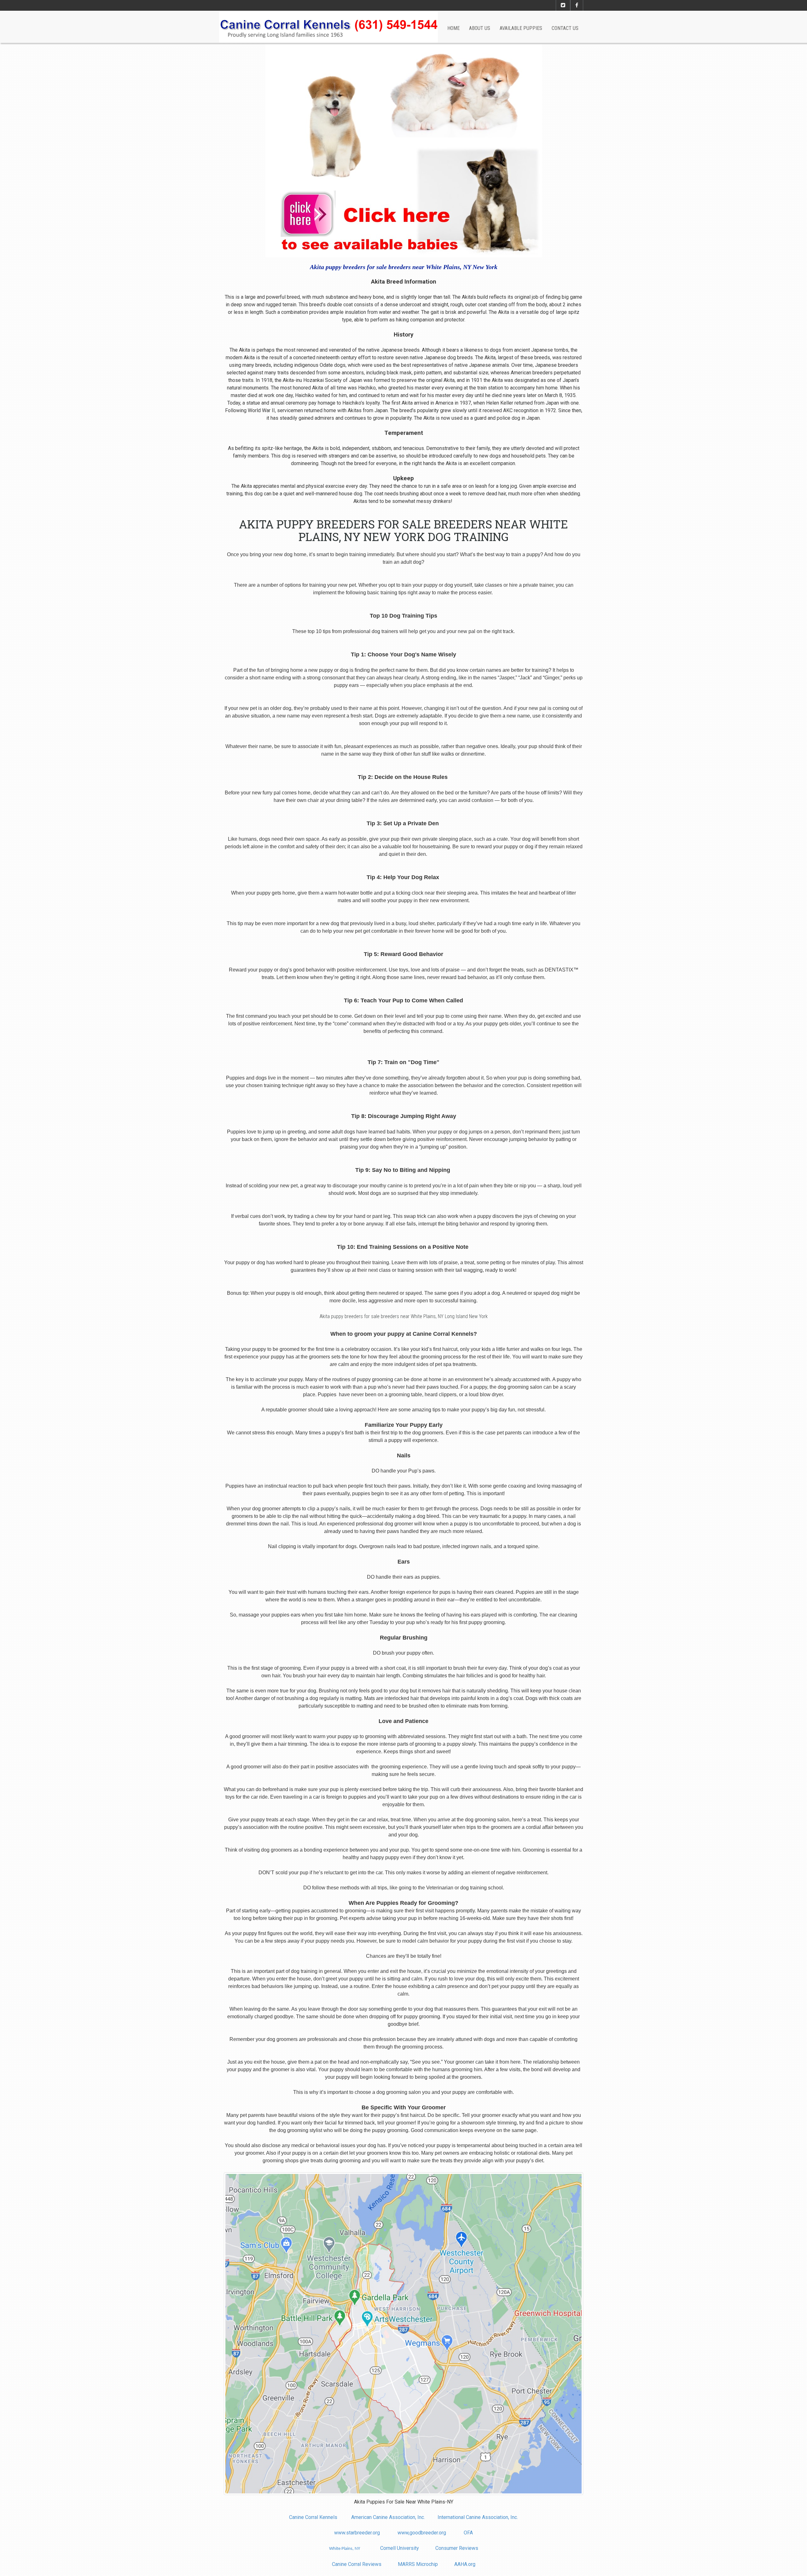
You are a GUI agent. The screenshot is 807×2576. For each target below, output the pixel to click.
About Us (480, 28)
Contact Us (565, 28)
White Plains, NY (345, 2549)
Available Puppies (521, 28)
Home (453, 28)
